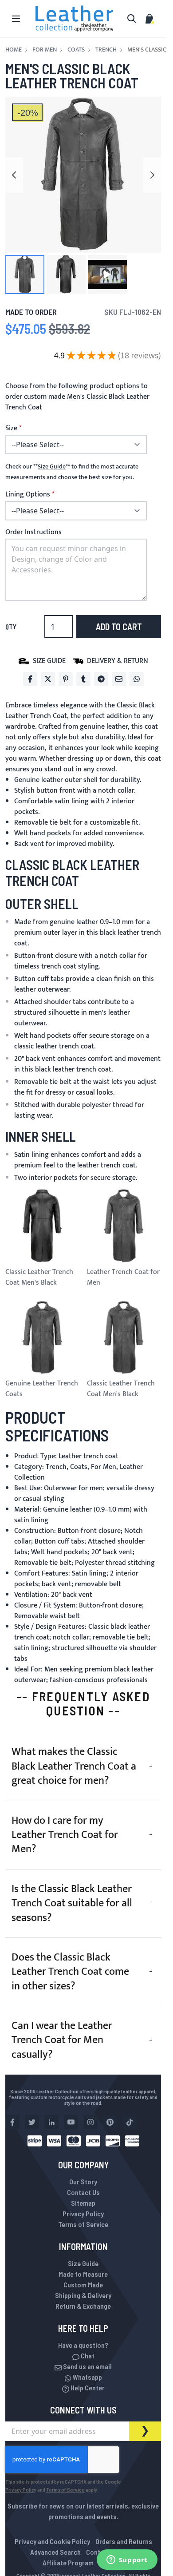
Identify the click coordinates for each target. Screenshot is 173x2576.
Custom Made (83, 2284)
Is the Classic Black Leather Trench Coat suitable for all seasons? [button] (72, 1903)
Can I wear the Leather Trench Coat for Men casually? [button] (62, 2040)
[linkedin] (51, 2122)
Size (11, 429)
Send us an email (87, 2366)
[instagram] (90, 2122)
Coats (76, 50)
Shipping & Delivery (83, 2295)
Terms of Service (83, 2224)
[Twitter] (48, 679)
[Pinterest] (66, 679)
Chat (87, 2356)
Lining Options (28, 495)
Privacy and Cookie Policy (52, 2541)
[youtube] (71, 2122)
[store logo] (75, 19)
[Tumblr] (83, 679)
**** (52, 467)
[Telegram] (101, 679)
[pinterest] (110, 2122)
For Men (45, 50)
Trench (106, 50)
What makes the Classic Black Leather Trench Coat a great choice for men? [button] (74, 1766)
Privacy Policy (83, 2213)
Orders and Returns (124, 2541)
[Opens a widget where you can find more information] (127, 2560)
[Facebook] (30, 679)
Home (14, 50)
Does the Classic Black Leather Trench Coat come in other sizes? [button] (70, 1972)
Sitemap (83, 2203)
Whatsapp (87, 2377)
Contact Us (83, 2192)
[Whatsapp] (137, 679)
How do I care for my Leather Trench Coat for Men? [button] (65, 1835)
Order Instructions (33, 532)
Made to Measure (83, 2274)
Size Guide (83, 2263)
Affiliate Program (68, 2562)
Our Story (83, 2181)
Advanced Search (55, 2552)
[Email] (119, 679)
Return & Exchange (83, 2306)
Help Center (87, 2387)
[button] (25, 274)
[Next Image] (152, 175)
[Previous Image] (14, 175)
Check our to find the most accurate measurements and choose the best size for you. (72, 472)
